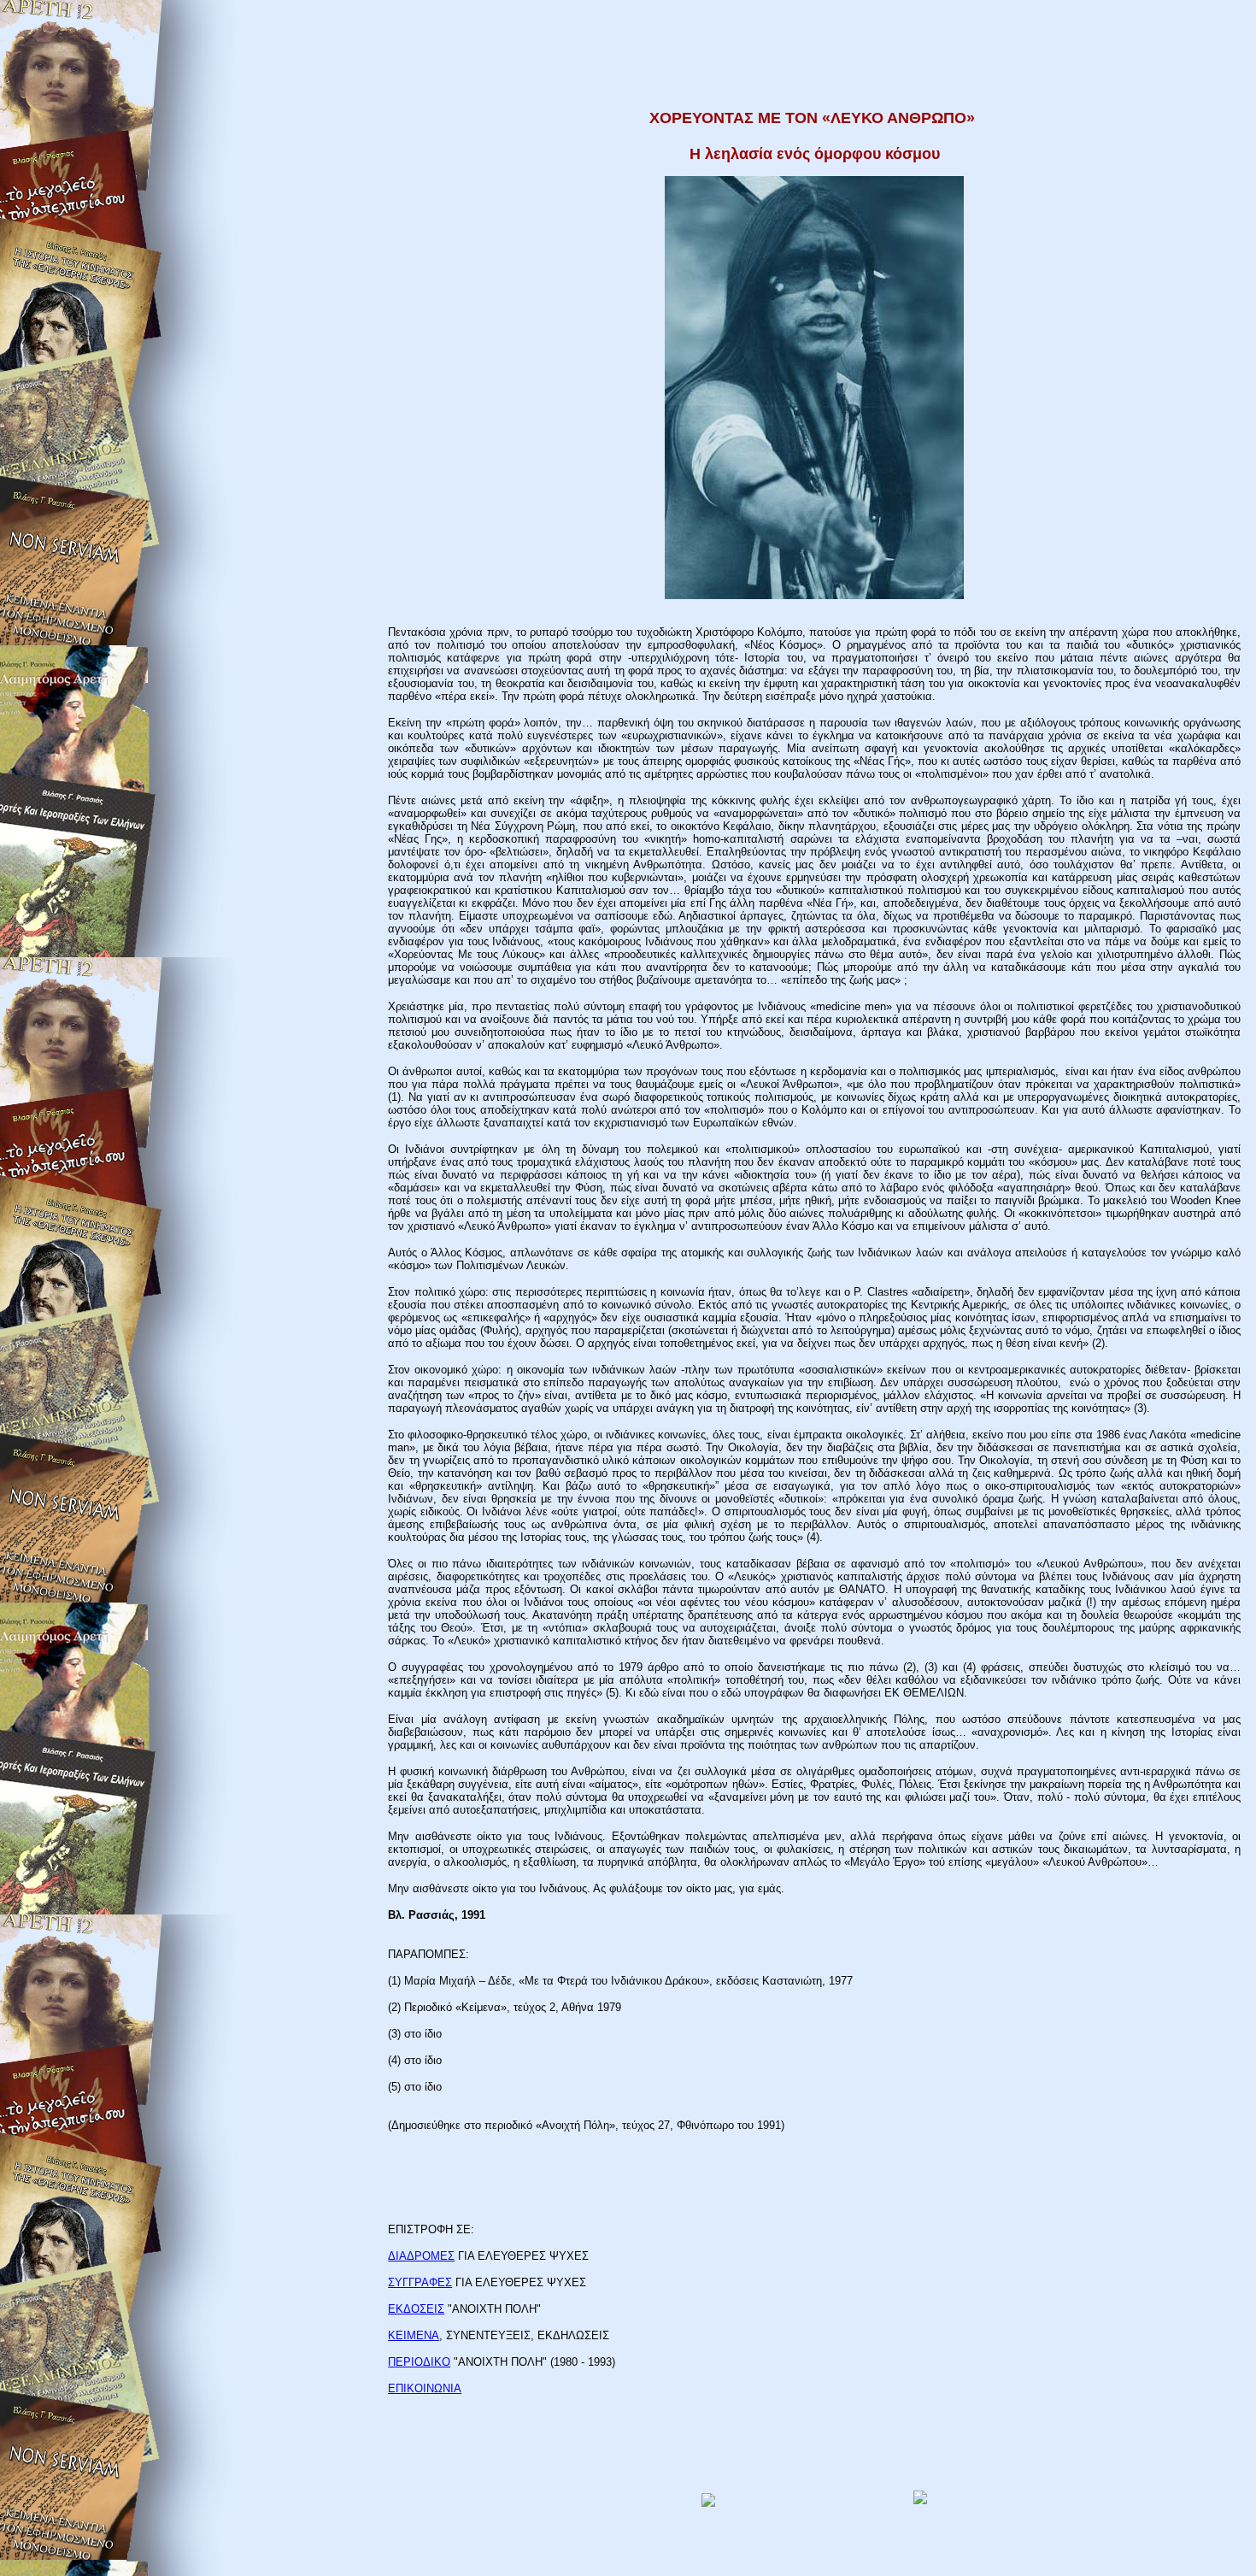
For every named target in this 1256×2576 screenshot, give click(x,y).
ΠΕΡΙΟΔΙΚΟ (419, 2362)
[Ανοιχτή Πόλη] (920, 2500)
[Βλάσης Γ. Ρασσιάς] (708, 2502)
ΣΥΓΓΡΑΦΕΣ (420, 2282)
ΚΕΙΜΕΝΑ (414, 2335)
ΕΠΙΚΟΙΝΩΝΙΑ (425, 2388)
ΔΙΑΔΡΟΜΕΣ (421, 2256)
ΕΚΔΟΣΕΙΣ (416, 2309)
